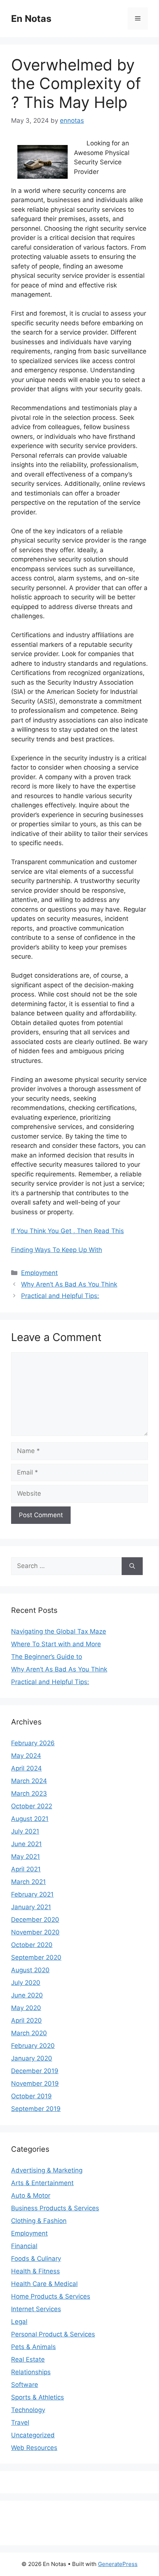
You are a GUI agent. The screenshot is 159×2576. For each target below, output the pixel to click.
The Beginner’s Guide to (47, 1657)
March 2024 (29, 1781)
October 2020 (32, 1945)
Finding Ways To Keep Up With (57, 1250)
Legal (19, 2322)
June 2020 (27, 1995)
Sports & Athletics (38, 2397)
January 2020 (32, 2058)
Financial (24, 2246)
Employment (39, 1273)
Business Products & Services (55, 2208)
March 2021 (28, 1882)
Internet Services (36, 2309)
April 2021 (26, 1869)
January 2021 (31, 1907)
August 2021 (30, 1819)
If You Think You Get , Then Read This (67, 1231)
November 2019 (35, 2083)
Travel (20, 2422)
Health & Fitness (35, 2271)
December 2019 (35, 2071)
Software (25, 2385)
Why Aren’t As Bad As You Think (69, 1284)
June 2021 (26, 1844)
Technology (28, 2410)
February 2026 (33, 1743)
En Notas (31, 19)
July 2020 (26, 1983)
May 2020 (26, 2008)
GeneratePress (118, 2564)
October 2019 (31, 2096)
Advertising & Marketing (47, 2170)
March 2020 (29, 2033)
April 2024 (26, 1768)
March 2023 (29, 1793)
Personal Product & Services (53, 2334)
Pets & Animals (33, 2347)
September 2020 (36, 1957)
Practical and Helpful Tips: (60, 1296)
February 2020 (33, 2046)
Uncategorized (33, 2435)
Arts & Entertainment (42, 2183)
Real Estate (28, 2359)
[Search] (132, 1566)
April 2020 (26, 2020)
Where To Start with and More (56, 1644)
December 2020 (35, 1920)
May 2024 (26, 1756)
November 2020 (35, 1932)
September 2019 (36, 2109)
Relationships (31, 2372)
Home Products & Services (51, 2296)
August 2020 (30, 1970)
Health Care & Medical (44, 2284)
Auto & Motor (31, 2195)
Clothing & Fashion (39, 2221)
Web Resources (34, 2448)
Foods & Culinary (36, 2259)
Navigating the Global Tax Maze (59, 1631)
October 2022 (32, 1806)
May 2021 (26, 1857)
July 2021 (25, 1831)
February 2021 (32, 1894)
